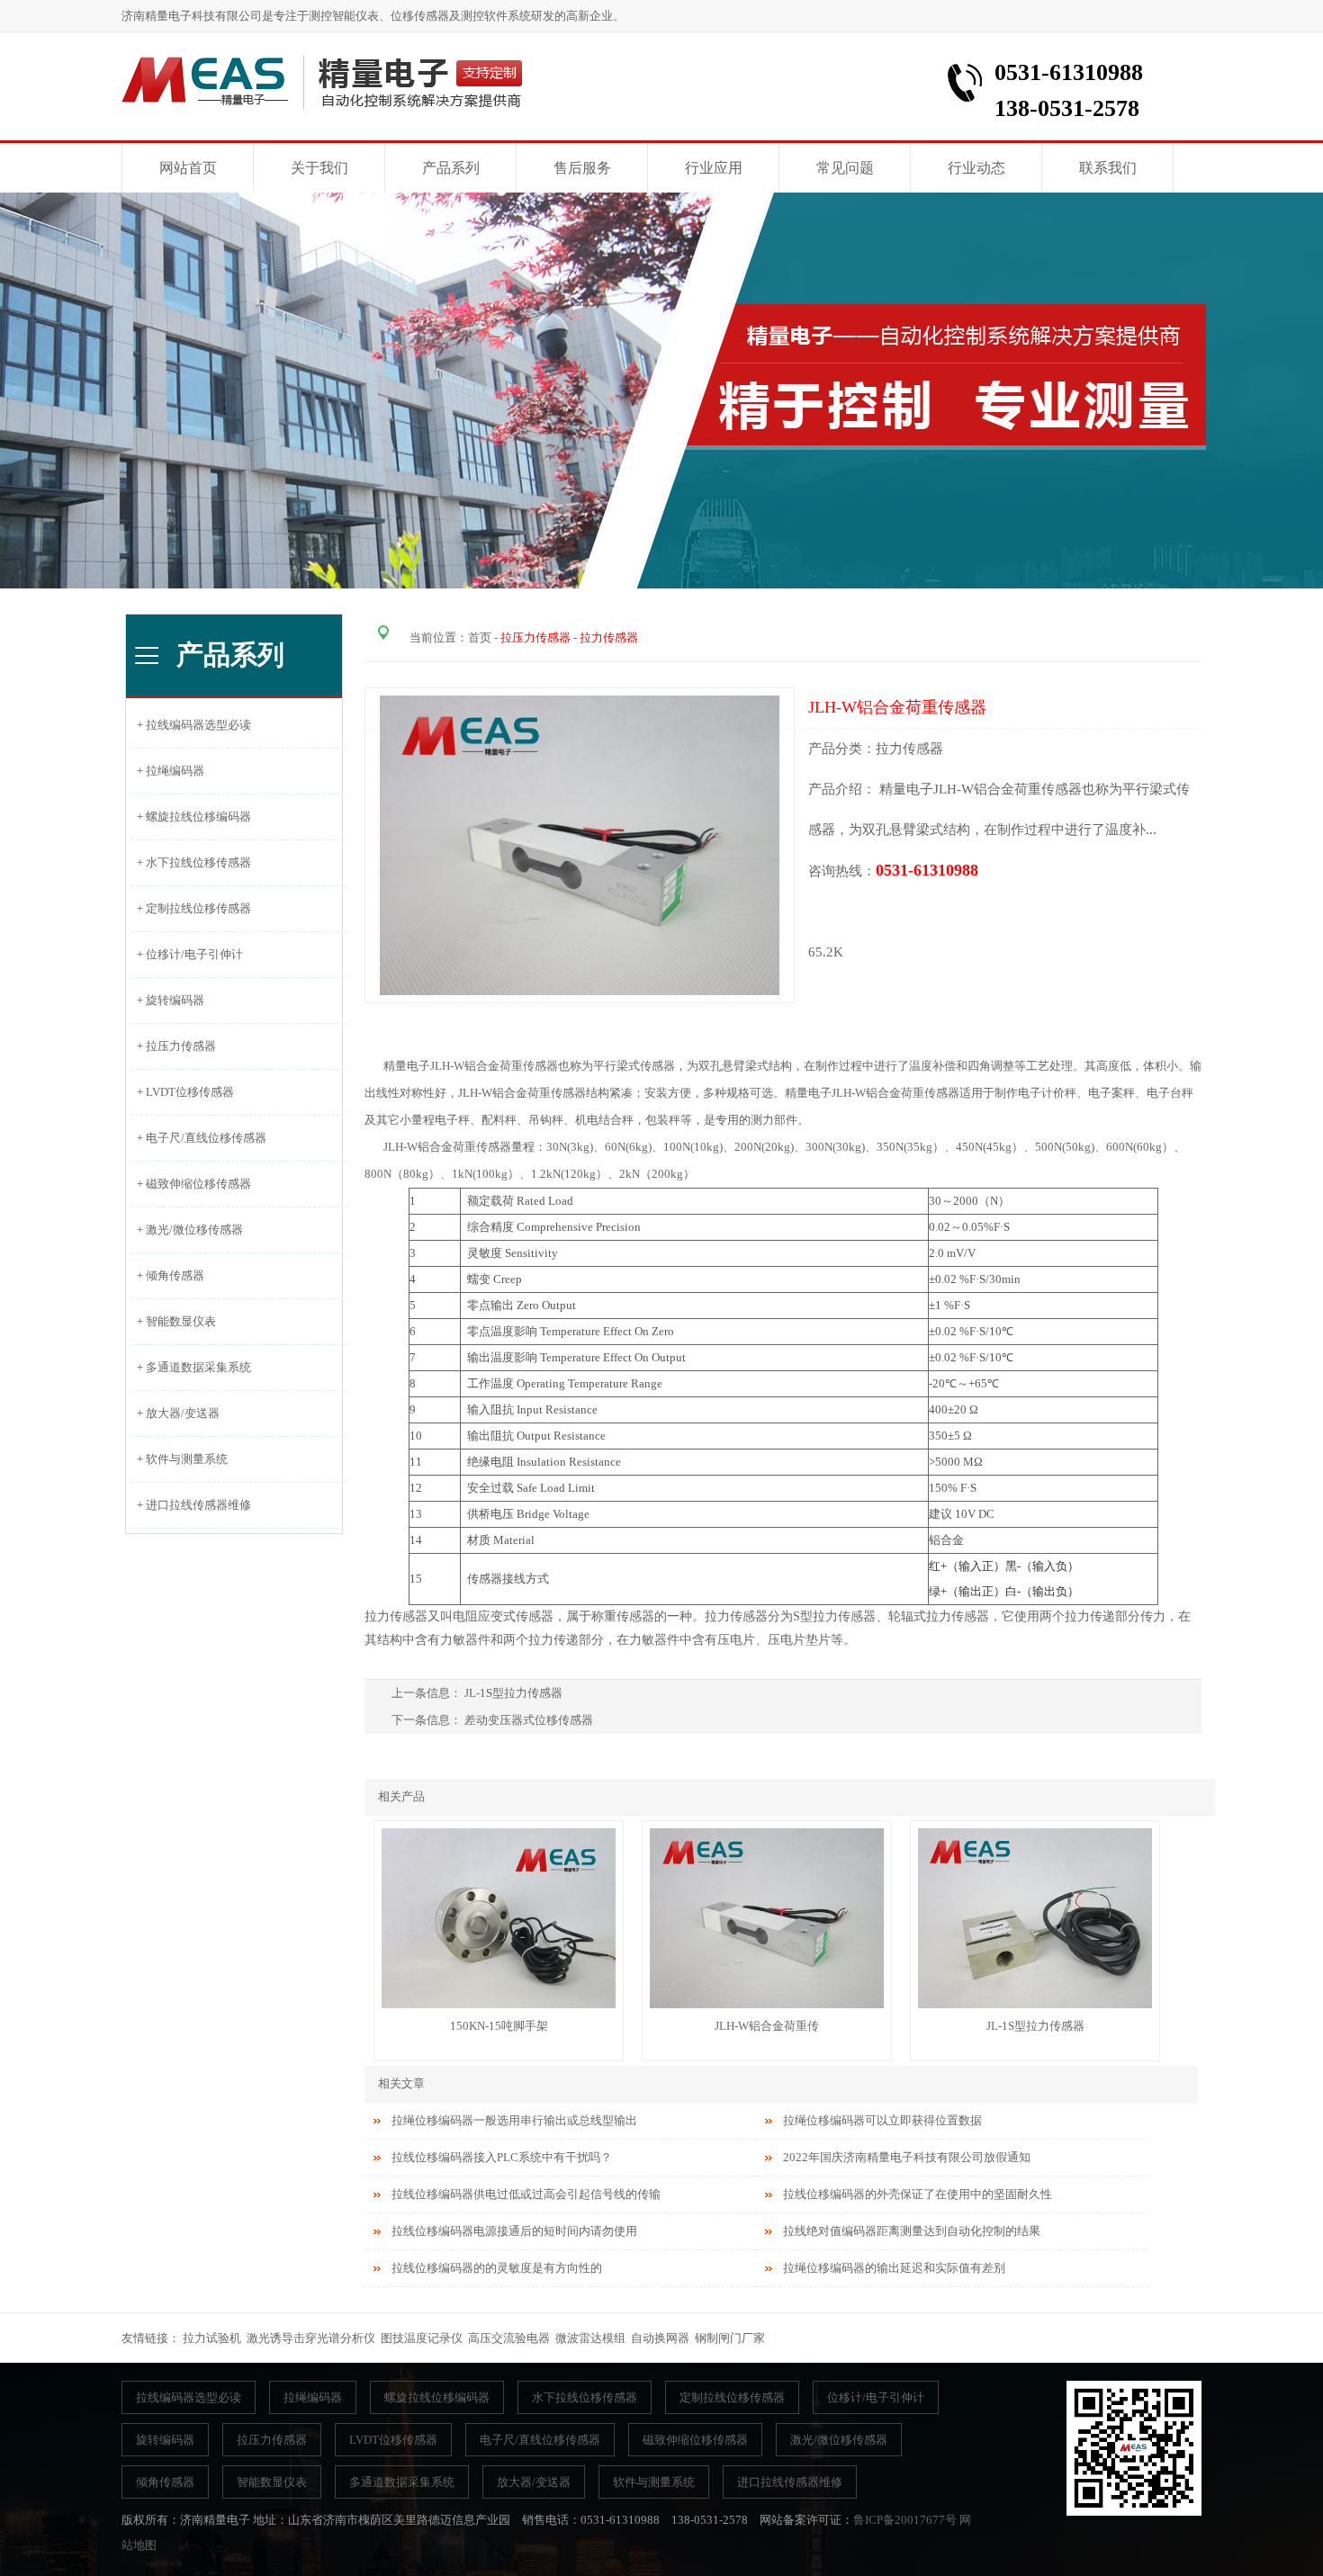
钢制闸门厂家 (730, 2338)
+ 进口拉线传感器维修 (191, 1505)
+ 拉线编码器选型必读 (191, 725)
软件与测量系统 (654, 2482)
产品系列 (451, 168)
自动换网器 (660, 2338)
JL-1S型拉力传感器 (515, 1693)
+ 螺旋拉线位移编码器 (191, 817)
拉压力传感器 (272, 2440)
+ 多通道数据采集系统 (191, 1367)
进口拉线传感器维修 (790, 2482)
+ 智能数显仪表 (174, 1321)
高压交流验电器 (509, 2338)
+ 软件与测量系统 (180, 1459)
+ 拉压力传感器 (174, 1046)
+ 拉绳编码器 (168, 771)
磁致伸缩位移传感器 (695, 2440)
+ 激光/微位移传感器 (187, 1230)
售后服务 (582, 168)
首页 (480, 637)
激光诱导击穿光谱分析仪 (311, 2338)
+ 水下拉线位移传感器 (191, 862)
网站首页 (188, 168)
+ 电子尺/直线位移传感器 (199, 1138)
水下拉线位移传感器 (585, 2397)
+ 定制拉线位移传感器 (191, 908)
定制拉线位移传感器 (732, 2397)
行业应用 (714, 168)
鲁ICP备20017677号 (905, 2520)
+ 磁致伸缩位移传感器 (191, 1184)
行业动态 (976, 168)
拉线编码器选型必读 (189, 2397)
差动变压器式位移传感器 (529, 1720)
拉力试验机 (212, 2338)
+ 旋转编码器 (168, 1000)
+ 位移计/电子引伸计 (187, 954)
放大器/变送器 (534, 2482)
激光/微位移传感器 (839, 2440)
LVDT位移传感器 (393, 2440)
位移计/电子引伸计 (876, 2397)
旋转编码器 (165, 2440)
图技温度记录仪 (422, 2338)
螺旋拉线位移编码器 (437, 2397)
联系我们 (1108, 168)
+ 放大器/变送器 (175, 1413)
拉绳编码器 (313, 2397)
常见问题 (845, 168)
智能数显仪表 (272, 2482)
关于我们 (319, 168)
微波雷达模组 (590, 2338)
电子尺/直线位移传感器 (540, 2440)
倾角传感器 (165, 2482)
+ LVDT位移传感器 (183, 1092)
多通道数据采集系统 (402, 2482)
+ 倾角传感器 (168, 1275)
